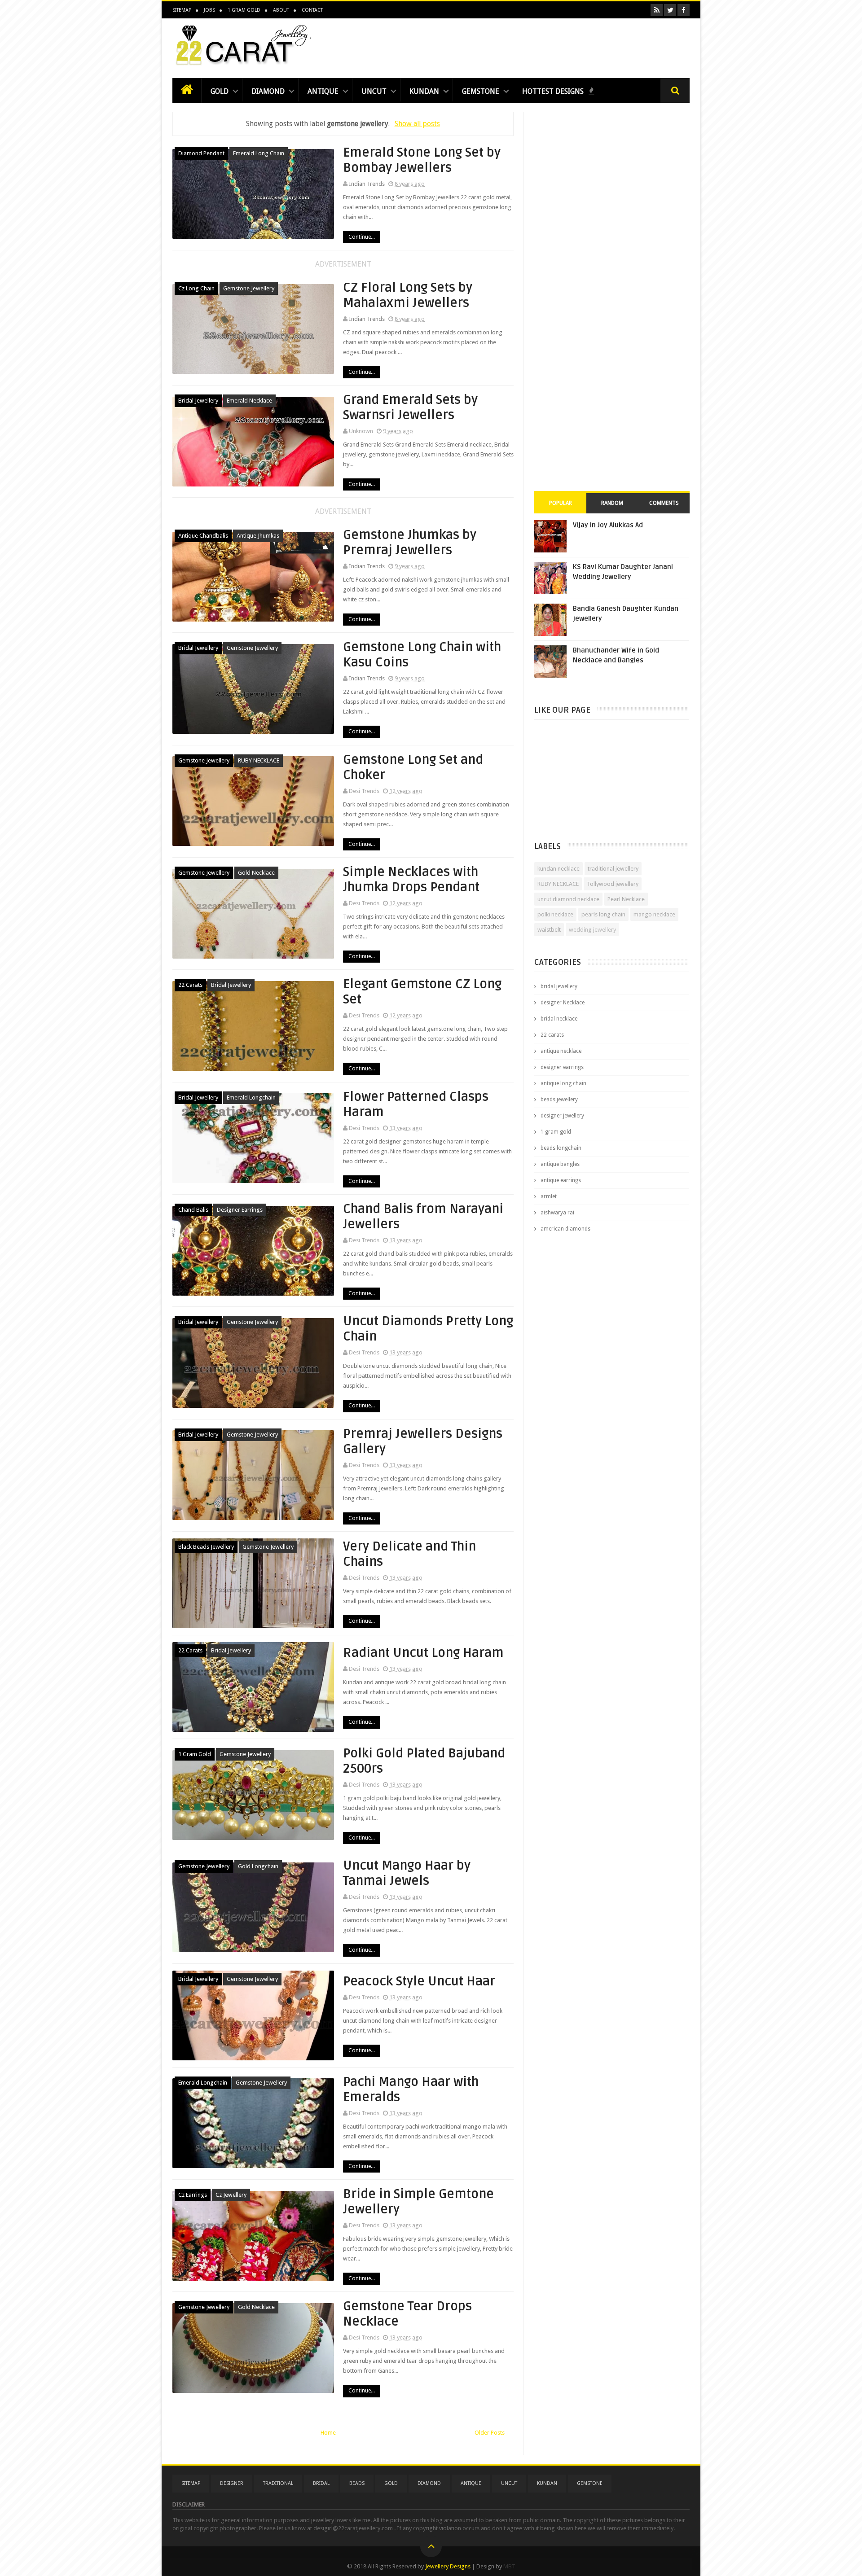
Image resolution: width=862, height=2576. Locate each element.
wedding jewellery (592, 930)
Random (612, 503)
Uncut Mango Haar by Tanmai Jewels (407, 1873)
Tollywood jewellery (613, 884)
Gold (220, 91)
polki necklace (555, 914)
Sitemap (182, 10)
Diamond (268, 91)
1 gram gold (195, 1754)
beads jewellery (559, 1100)
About (281, 10)
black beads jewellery (206, 1547)
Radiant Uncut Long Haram (423, 1653)
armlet (549, 1196)
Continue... (362, 237)
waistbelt (549, 930)
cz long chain (196, 288)
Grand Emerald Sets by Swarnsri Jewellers (410, 407)
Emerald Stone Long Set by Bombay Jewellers (422, 160)
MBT (509, 2566)
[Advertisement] (526, 46)
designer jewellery (562, 1116)
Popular (561, 503)
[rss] (657, 10)
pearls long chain (603, 914)
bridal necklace (559, 1019)
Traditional (278, 2483)
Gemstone (481, 91)
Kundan (424, 91)
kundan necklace (559, 869)
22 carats (190, 985)
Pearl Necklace (626, 899)
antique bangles (560, 1164)
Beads (357, 2483)
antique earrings (561, 1180)
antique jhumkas (258, 536)
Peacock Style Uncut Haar (419, 1981)
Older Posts (490, 2433)
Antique (323, 91)
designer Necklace (563, 1003)
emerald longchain (251, 1097)
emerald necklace (249, 401)
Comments (664, 503)
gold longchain (258, 1866)
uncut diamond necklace (568, 899)
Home (328, 2433)
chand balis (193, 1210)
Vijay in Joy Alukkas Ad (608, 525)
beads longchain (561, 1148)
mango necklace (654, 914)
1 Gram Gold (244, 10)
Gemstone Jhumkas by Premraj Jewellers (410, 543)
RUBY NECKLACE (259, 760)
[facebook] (684, 10)
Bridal (321, 2483)
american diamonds (565, 1229)
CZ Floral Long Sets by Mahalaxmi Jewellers (408, 295)
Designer (232, 2483)
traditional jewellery (613, 869)
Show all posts (417, 124)
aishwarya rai (557, 1213)
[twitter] (670, 10)
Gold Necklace (256, 873)
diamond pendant (201, 153)
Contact (312, 10)
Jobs (209, 10)
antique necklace (561, 1051)
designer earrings (240, 1210)
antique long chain (563, 1083)
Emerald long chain (259, 153)
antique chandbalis (203, 536)
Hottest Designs (554, 91)
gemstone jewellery (249, 288)
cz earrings (193, 2195)
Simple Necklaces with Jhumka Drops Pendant (411, 880)
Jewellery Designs (448, 2566)
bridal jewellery (198, 401)
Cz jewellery (231, 2195)
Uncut (374, 91)
